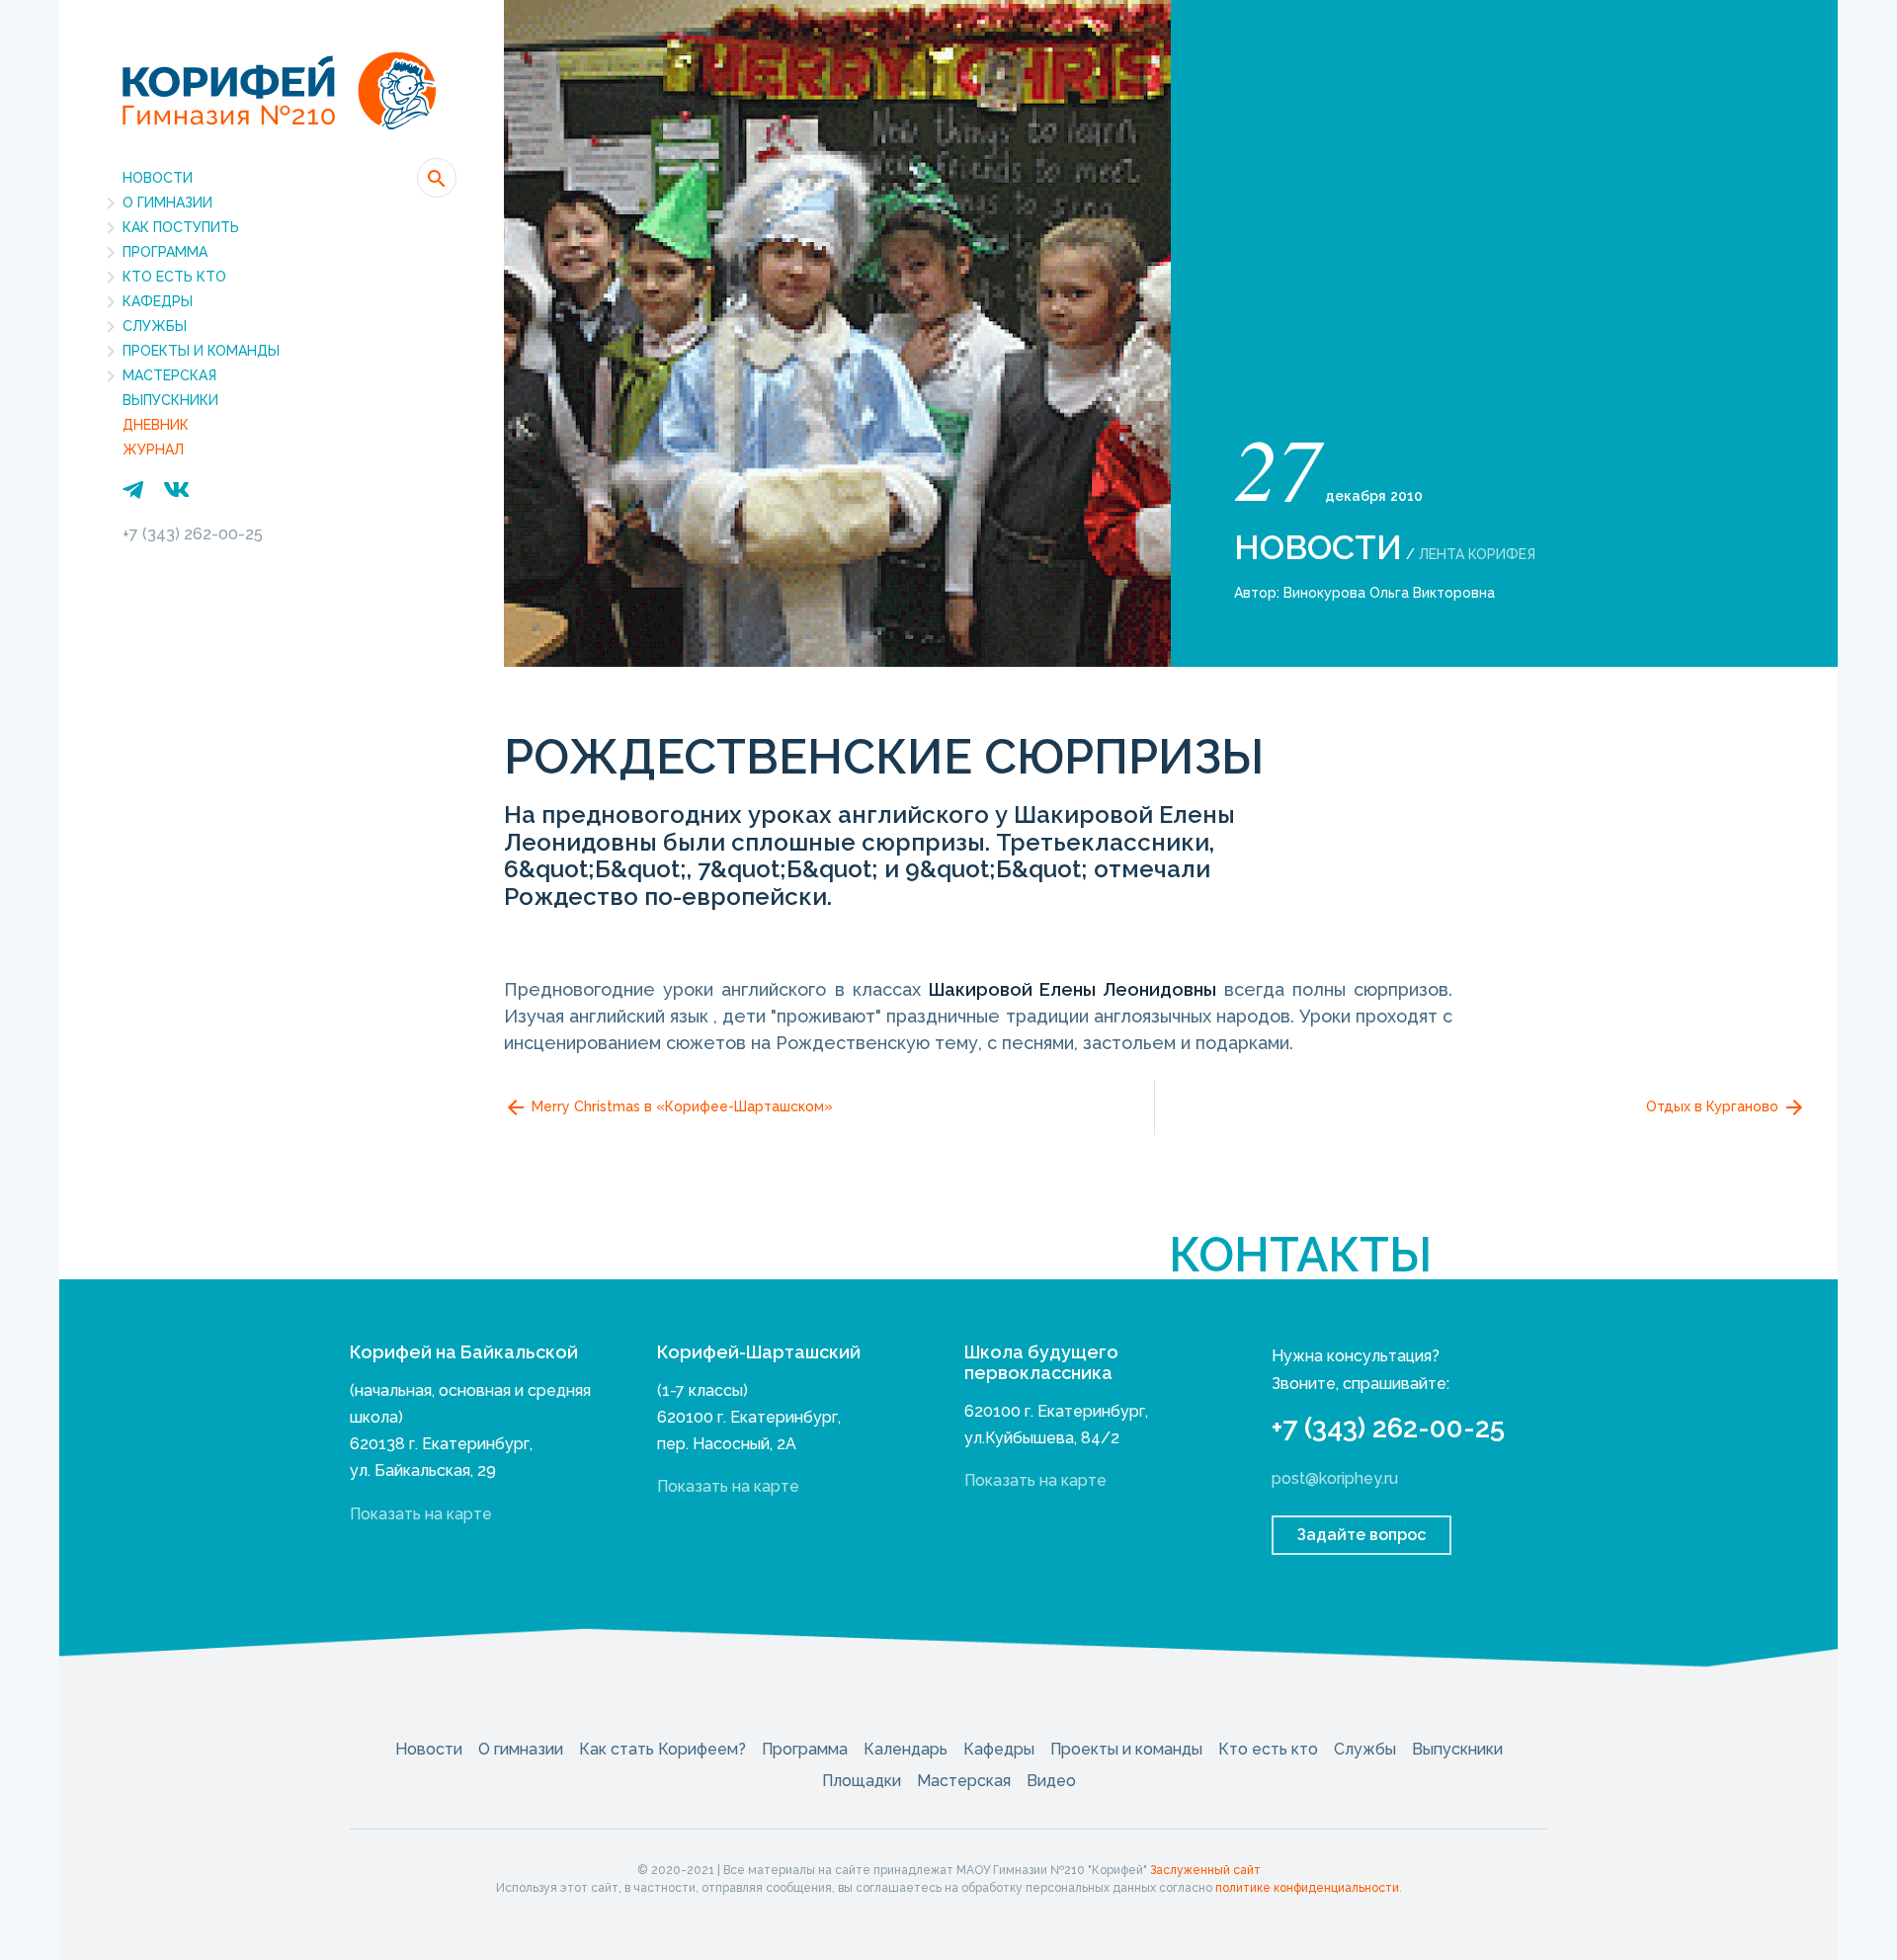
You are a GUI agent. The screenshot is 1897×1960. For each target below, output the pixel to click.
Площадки (862, 1781)
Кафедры (158, 301)
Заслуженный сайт (1205, 1870)
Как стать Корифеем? (662, 1749)
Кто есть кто (174, 277)
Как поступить (181, 227)
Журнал (153, 449)
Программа (165, 252)
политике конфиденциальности (1307, 1888)
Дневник (156, 425)
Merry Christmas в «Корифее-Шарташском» (680, 1106)
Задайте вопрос (1361, 1535)
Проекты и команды (201, 351)
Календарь (906, 1749)
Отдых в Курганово (1714, 1106)
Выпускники (170, 400)
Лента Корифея (1477, 554)
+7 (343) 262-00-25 (193, 534)
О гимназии (167, 203)
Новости (158, 178)
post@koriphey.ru (1335, 1478)
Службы (155, 326)
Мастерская (169, 375)
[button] (437, 178)
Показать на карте (421, 1514)
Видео (1051, 1781)
